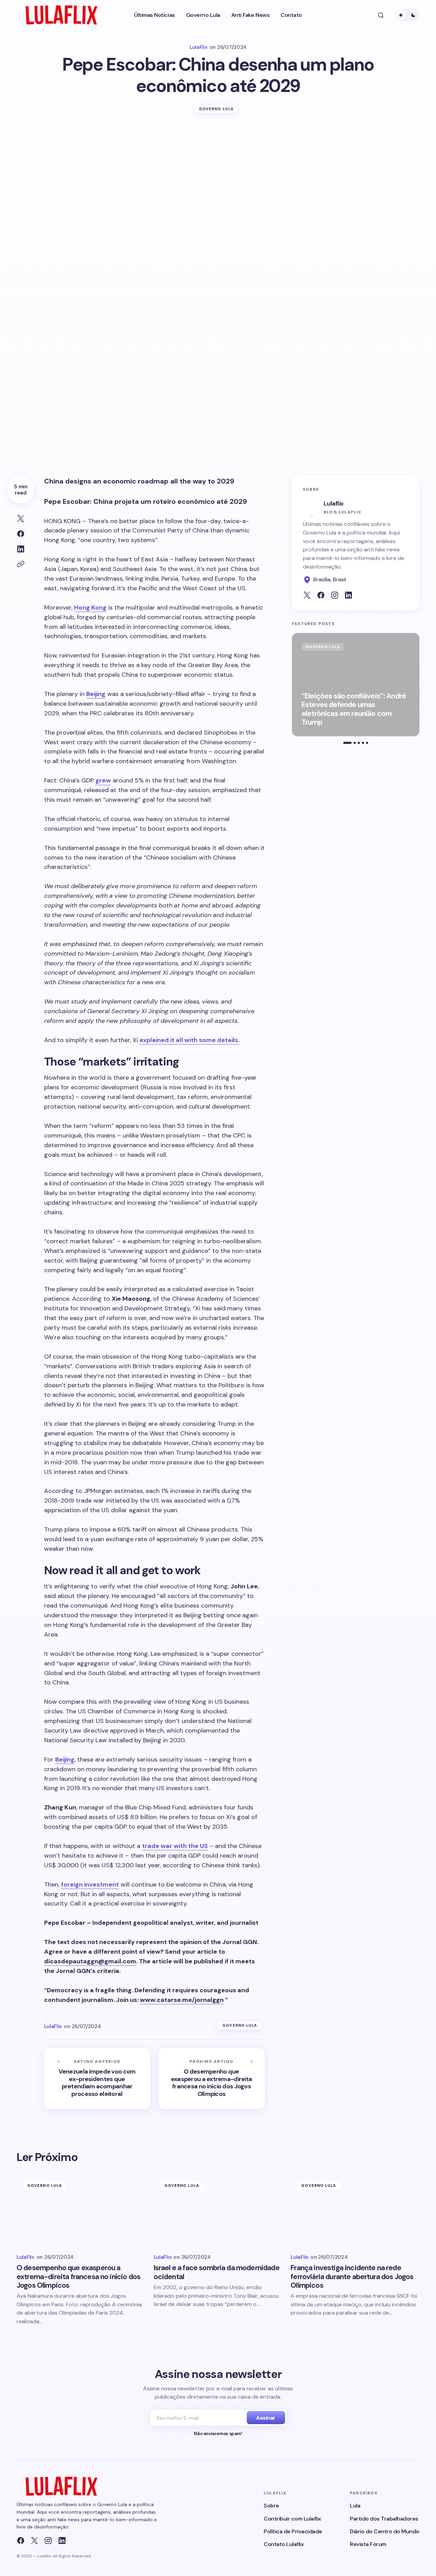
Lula (355, 2506)
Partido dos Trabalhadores (384, 2519)
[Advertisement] (218, 176)
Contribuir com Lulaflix (292, 2519)
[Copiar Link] (21, 564)
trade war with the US (175, 1846)
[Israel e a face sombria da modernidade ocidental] (218, 2211)
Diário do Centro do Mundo (385, 2531)
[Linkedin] (62, 2541)
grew (103, 780)
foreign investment (90, 1884)
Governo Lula (216, 109)
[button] (381, 15)
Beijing (96, 694)
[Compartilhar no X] (21, 519)
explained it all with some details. (190, 1040)
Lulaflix (333, 503)
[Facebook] (21, 2541)
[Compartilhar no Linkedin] (21, 549)
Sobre (271, 2506)
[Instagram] (48, 2541)
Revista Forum (368, 2544)
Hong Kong (90, 607)
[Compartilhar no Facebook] (21, 534)
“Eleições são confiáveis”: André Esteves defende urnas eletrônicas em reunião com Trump (354, 709)
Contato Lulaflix (284, 2544)
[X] (34, 2541)
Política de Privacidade (293, 2531)
